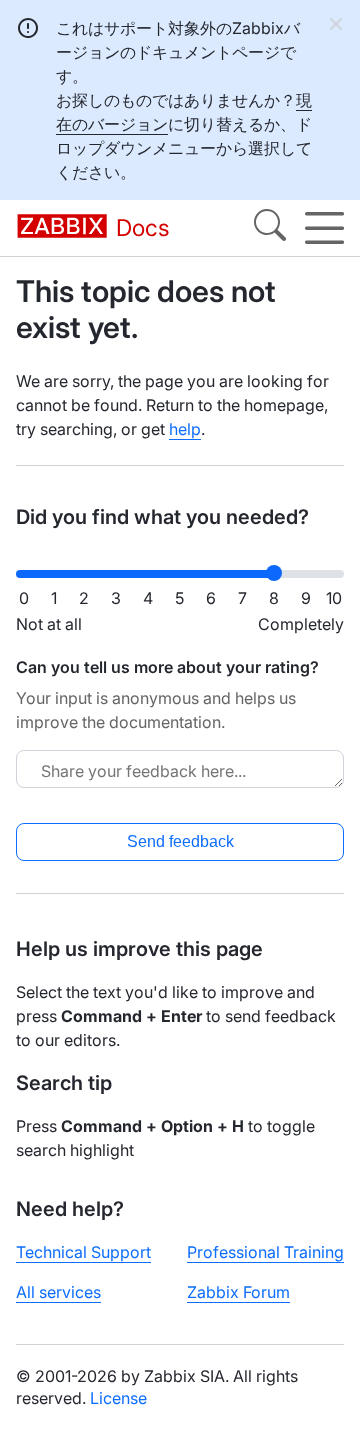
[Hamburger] (324, 228)
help (185, 429)
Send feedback (180, 841)
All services (58, 1292)
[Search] (270, 228)
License (118, 1398)
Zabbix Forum (238, 1292)
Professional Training (265, 1252)
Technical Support (83, 1252)
